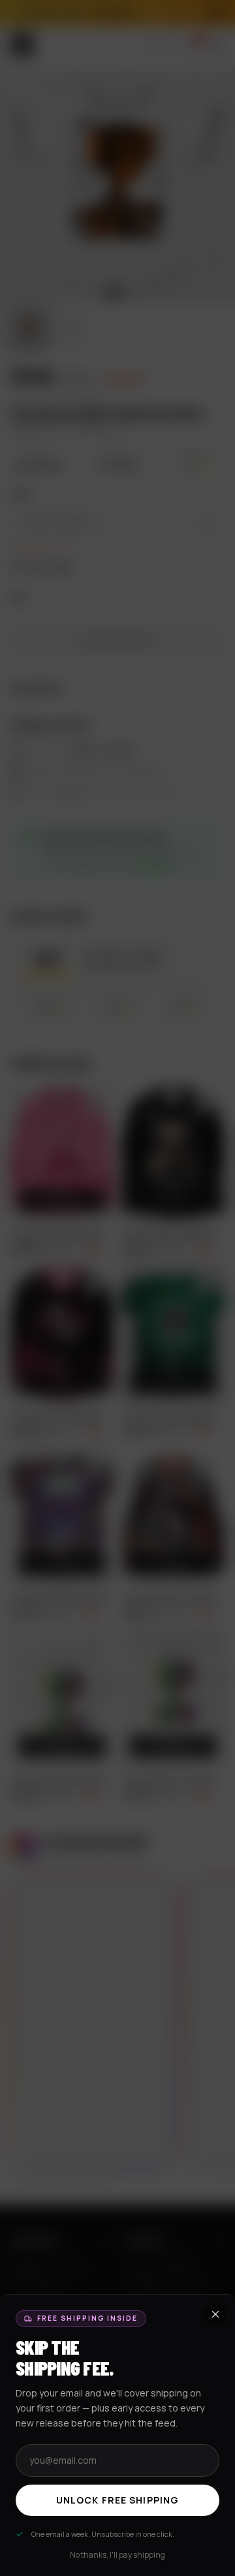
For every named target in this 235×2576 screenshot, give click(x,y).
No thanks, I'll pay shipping (117, 2555)
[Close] (117, 1288)
